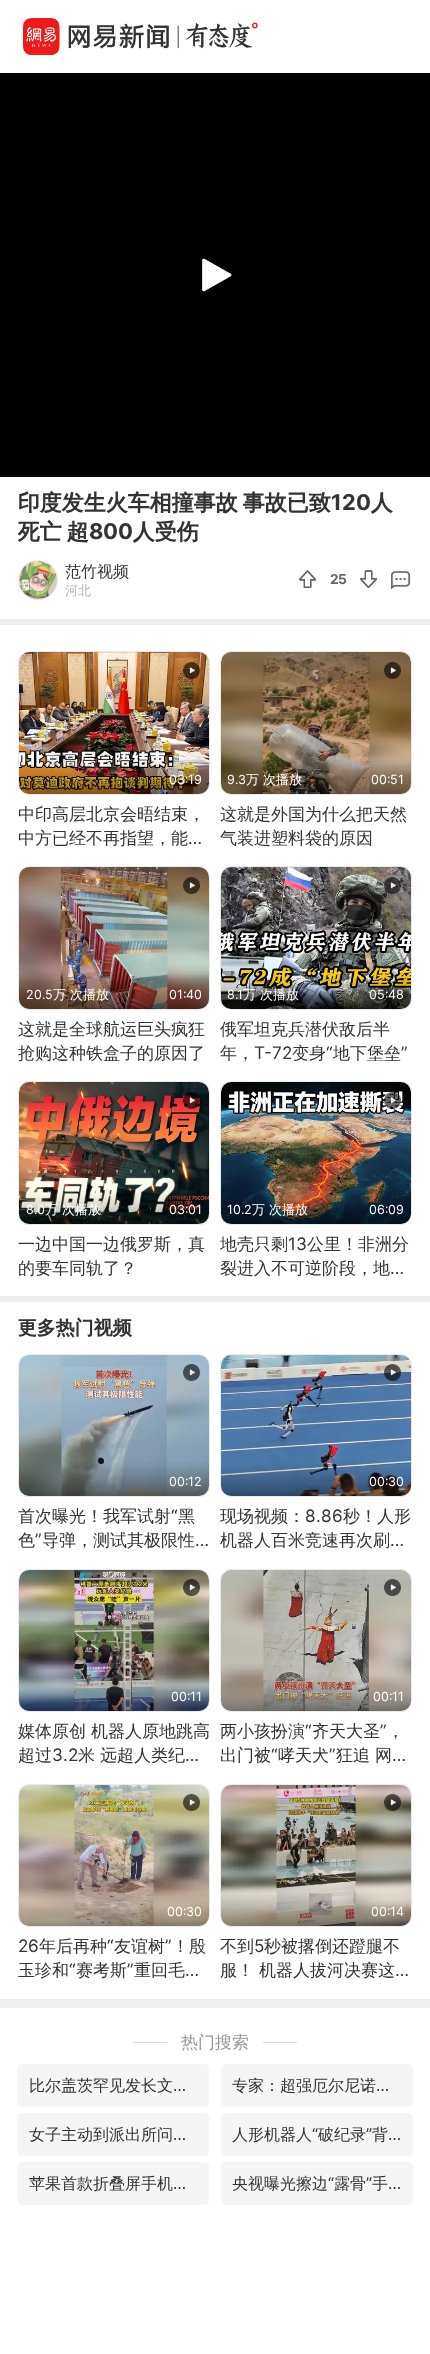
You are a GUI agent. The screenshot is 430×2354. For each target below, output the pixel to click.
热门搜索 (215, 2041)
